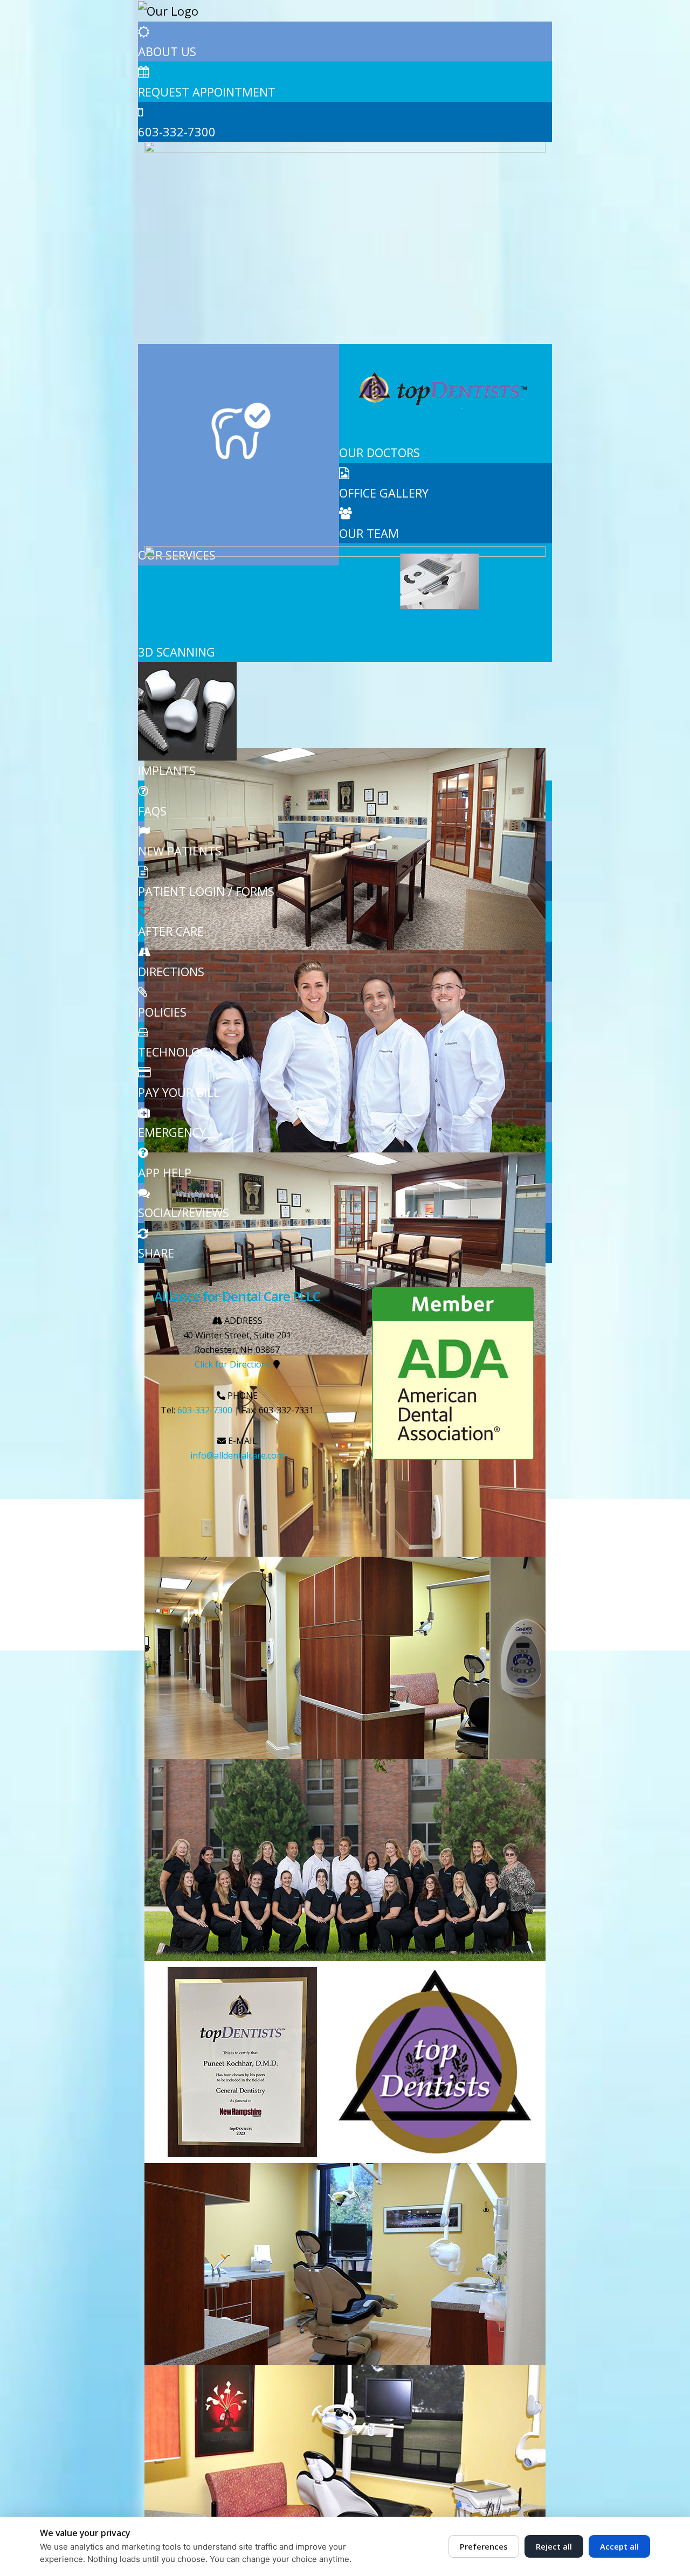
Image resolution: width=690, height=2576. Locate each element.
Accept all (619, 2546)
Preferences (484, 2546)
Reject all (554, 2546)
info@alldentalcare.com (237, 1455)
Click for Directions (233, 1364)
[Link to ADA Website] (453, 1373)
